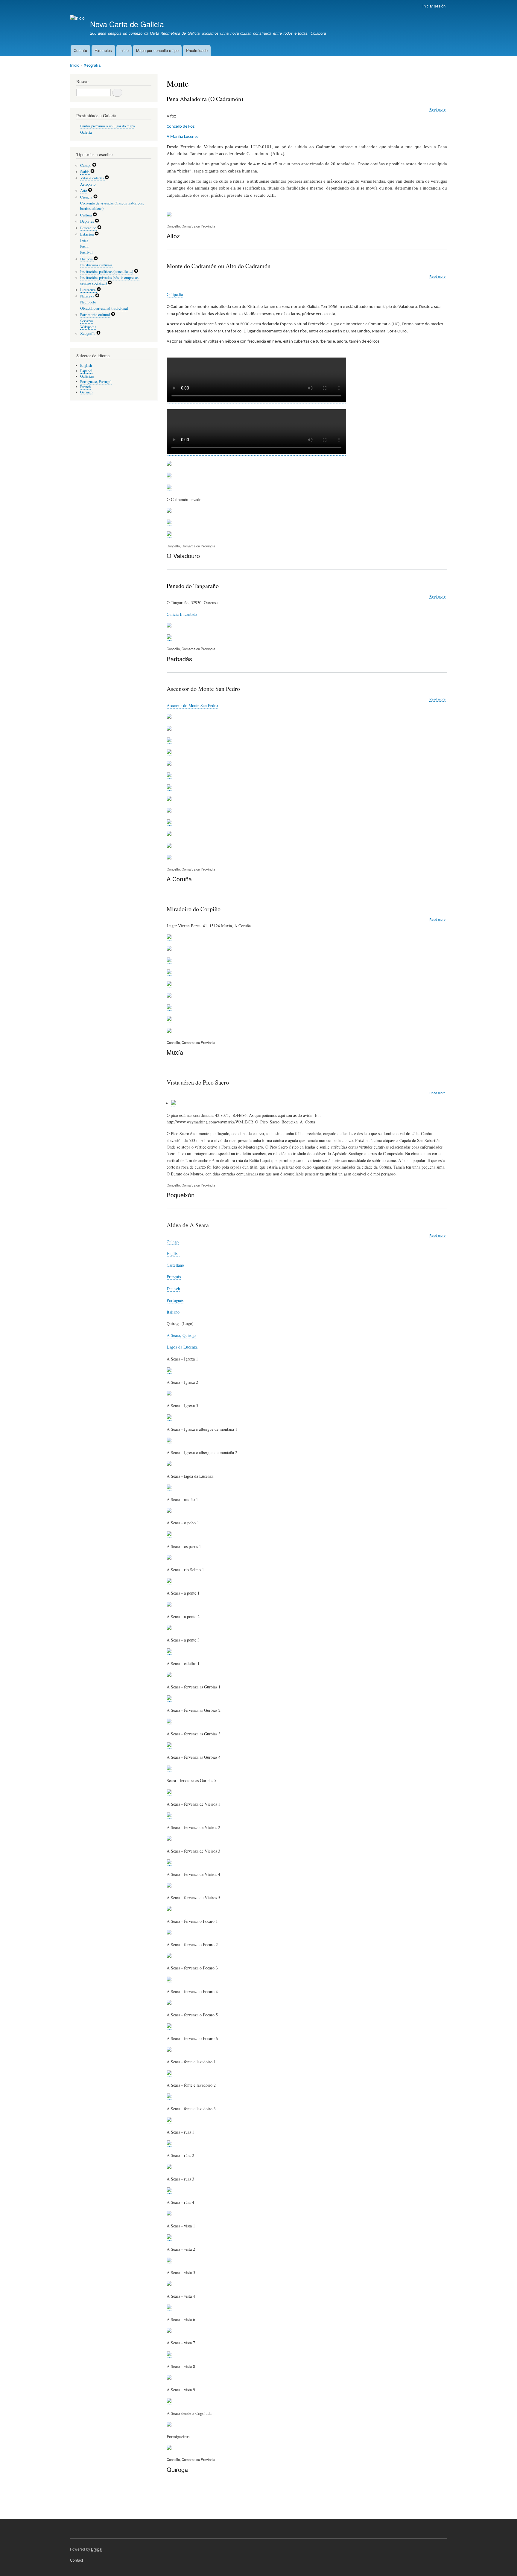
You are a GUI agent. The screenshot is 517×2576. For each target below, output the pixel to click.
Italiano (173, 1312)
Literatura (88, 290)
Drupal (97, 2549)
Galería (86, 132)
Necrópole (88, 302)
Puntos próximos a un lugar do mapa (108, 126)
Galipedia (175, 294)
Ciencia (87, 197)
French (85, 387)
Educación (89, 228)
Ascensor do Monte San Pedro (192, 705)
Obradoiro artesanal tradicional (104, 308)
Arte (84, 191)
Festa (84, 246)
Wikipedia (88, 327)
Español (86, 371)
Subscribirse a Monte (169, 2503)
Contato (80, 50)
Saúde (85, 172)
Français (174, 1277)
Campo (86, 165)
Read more (437, 109)
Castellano (175, 1265)
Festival (86, 252)
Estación (87, 234)
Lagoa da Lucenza (182, 1347)
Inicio (124, 50)
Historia (87, 259)
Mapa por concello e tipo (157, 50)
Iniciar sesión (434, 6)
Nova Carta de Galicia (127, 24)
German (86, 392)
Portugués (175, 1300)
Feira (84, 240)
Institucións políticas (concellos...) (107, 272)
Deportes (88, 221)
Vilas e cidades (92, 178)
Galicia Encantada (182, 614)
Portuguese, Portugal (96, 382)
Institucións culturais (96, 265)
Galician (87, 376)
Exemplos (103, 50)
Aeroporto (88, 184)
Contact (76, 2560)
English (173, 1253)
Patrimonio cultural (96, 315)
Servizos (87, 321)
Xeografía (92, 65)
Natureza (88, 296)
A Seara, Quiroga (181, 1335)
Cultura (86, 215)
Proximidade (197, 50)
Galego (173, 1242)
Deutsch (173, 1289)
